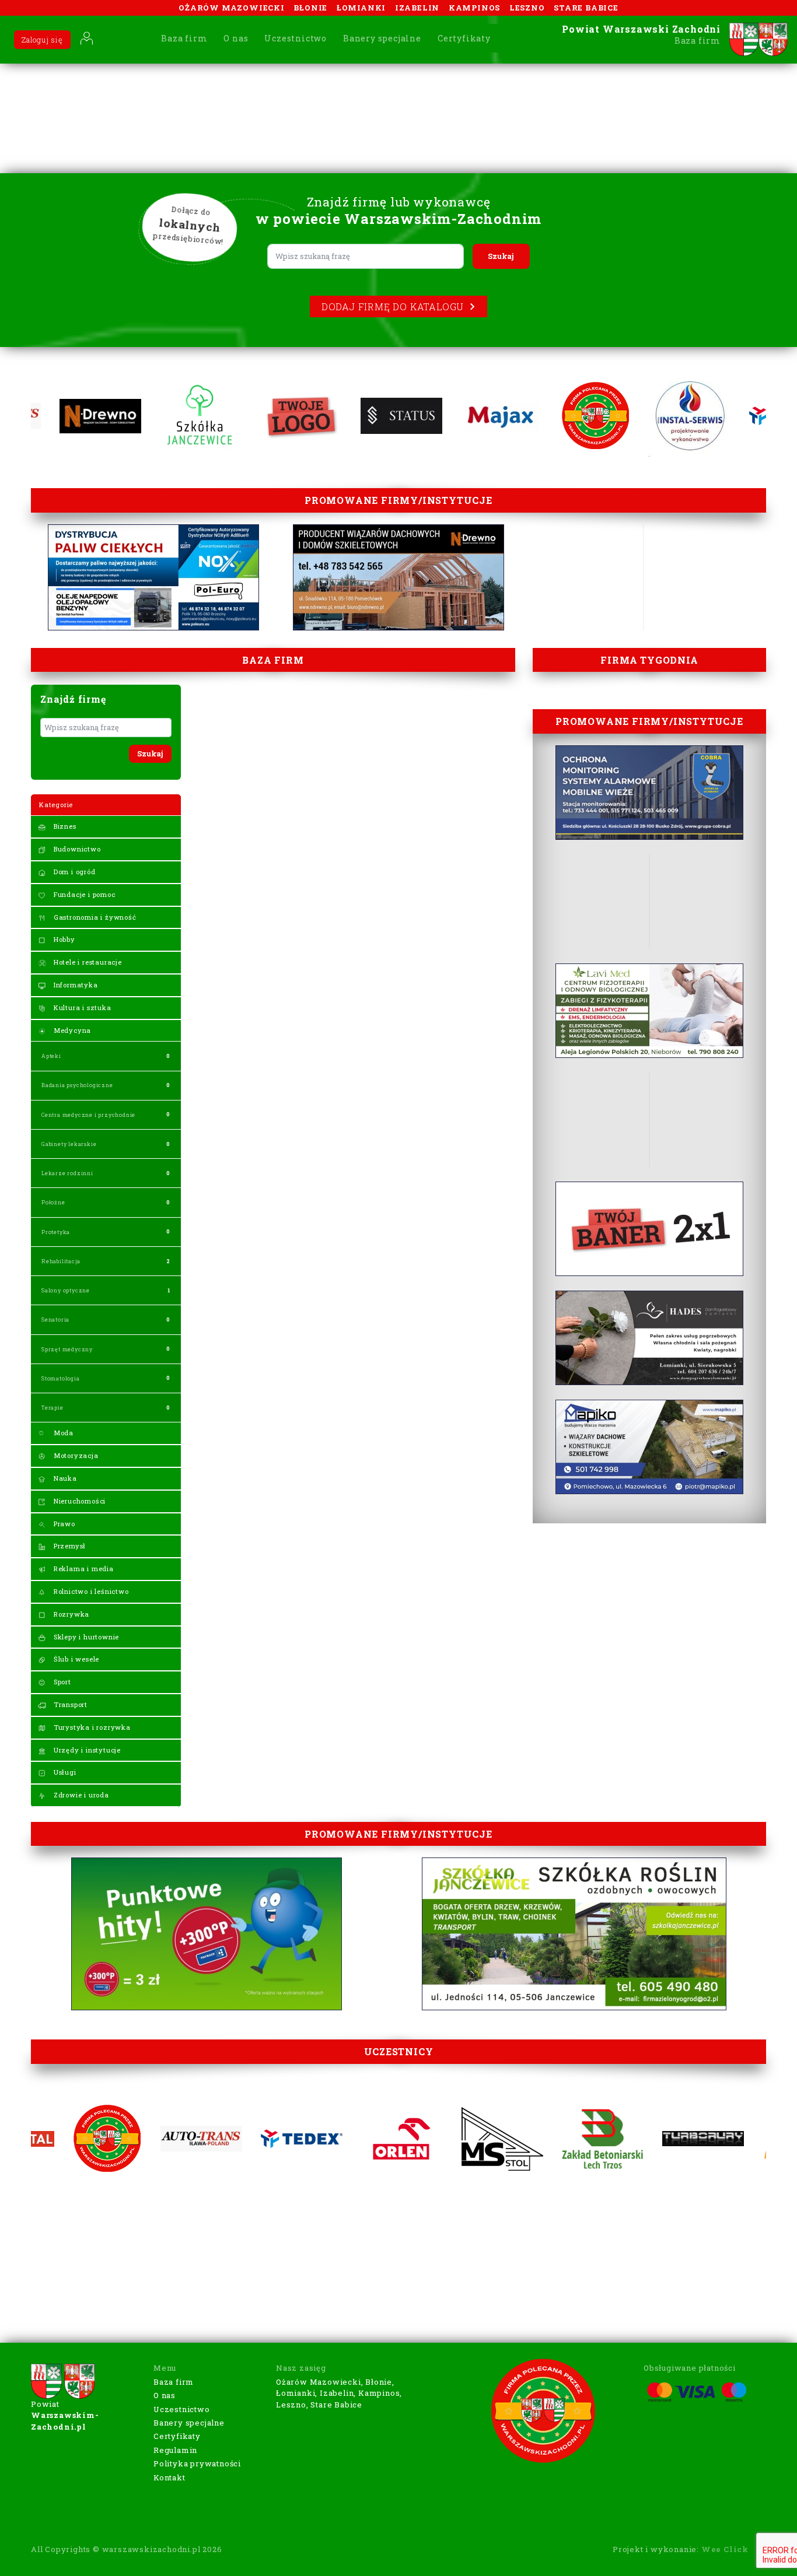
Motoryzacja (75, 1455)
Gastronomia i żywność (94, 917)
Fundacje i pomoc (83, 894)
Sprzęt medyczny (67, 1349)
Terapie (53, 1408)
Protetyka (56, 1232)
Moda (62, 1433)
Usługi (64, 1772)
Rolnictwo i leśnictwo (90, 1591)
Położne (53, 1202)
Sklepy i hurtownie (85, 1637)
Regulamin (175, 2450)
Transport (69, 1704)
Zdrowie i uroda (80, 1795)
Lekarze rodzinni (67, 1173)
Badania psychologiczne (77, 1085)
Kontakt (169, 2477)
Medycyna (71, 1030)
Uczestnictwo (296, 38)
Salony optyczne (66, 1290)
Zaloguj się (42, 40)
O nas (236, 38)
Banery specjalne (382, 38)
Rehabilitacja (61, 1261)
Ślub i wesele (75, 1659)
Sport (61, 1682)
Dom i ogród (74, 872)
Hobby (63, 939)
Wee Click (725, 2549)
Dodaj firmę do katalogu (393, 306)
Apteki (51, 1056)
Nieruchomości (78, 1501)
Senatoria (55, 1319)
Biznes (64, 826)
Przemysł (69, 1546)
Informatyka (75, 985)
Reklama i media (83, 1569)
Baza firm (184, 38)
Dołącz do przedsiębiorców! (189, 226)
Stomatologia (61, 1378)
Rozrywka (70, 1614)
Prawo (63, 1524)
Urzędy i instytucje (86, 1750)
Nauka (64, 1478)
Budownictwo (76, 849)
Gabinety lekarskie (69, 1144)
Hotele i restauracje (87, 962)
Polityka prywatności (197, 2463)
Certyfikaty (464, 38)
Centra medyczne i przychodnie (88, 1115)
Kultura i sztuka (81, 1007)
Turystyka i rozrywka (91, 1727)
